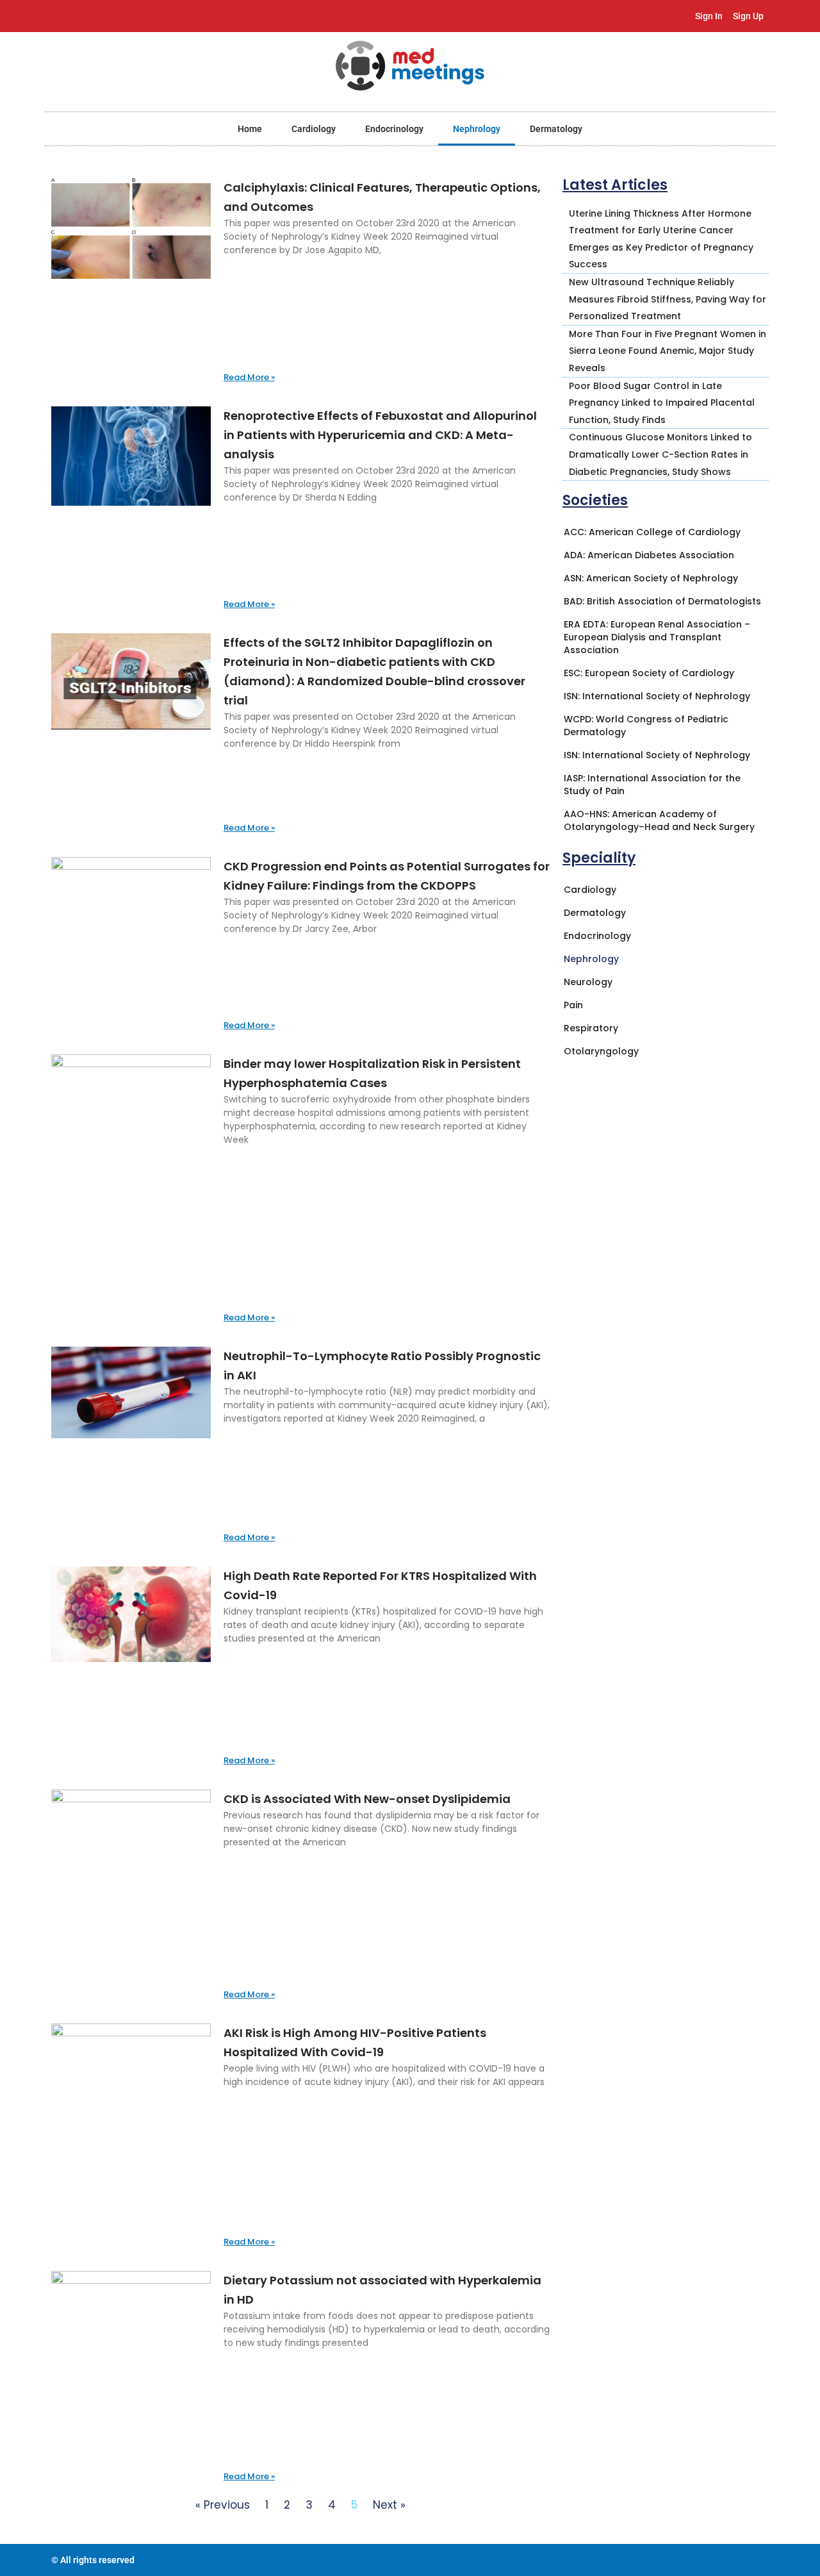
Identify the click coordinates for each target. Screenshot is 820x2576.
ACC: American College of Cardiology (652, 532)
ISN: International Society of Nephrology (657, 696)
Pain (573, 1005)
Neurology (588, 982)
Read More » (249, 377)
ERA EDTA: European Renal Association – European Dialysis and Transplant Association (657, 637)
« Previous (223, 2505)
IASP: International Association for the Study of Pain (652, 785)
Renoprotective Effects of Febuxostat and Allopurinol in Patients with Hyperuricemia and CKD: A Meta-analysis (380, 435)
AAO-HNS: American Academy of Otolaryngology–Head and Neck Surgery (659, 820)
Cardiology (314, 129)
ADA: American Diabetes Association (649, 555)
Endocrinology (394, 129)
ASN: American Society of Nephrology (651, 578)
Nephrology (477, 129)
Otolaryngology (601, 1051)
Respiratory (591, 1028)
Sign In (709, 16)
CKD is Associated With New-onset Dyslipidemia (367, 1799)
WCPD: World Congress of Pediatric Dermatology (646, 726)
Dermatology (556, 129)
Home (250, 129)
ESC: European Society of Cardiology (649, 673)
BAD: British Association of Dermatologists (662, 601)
